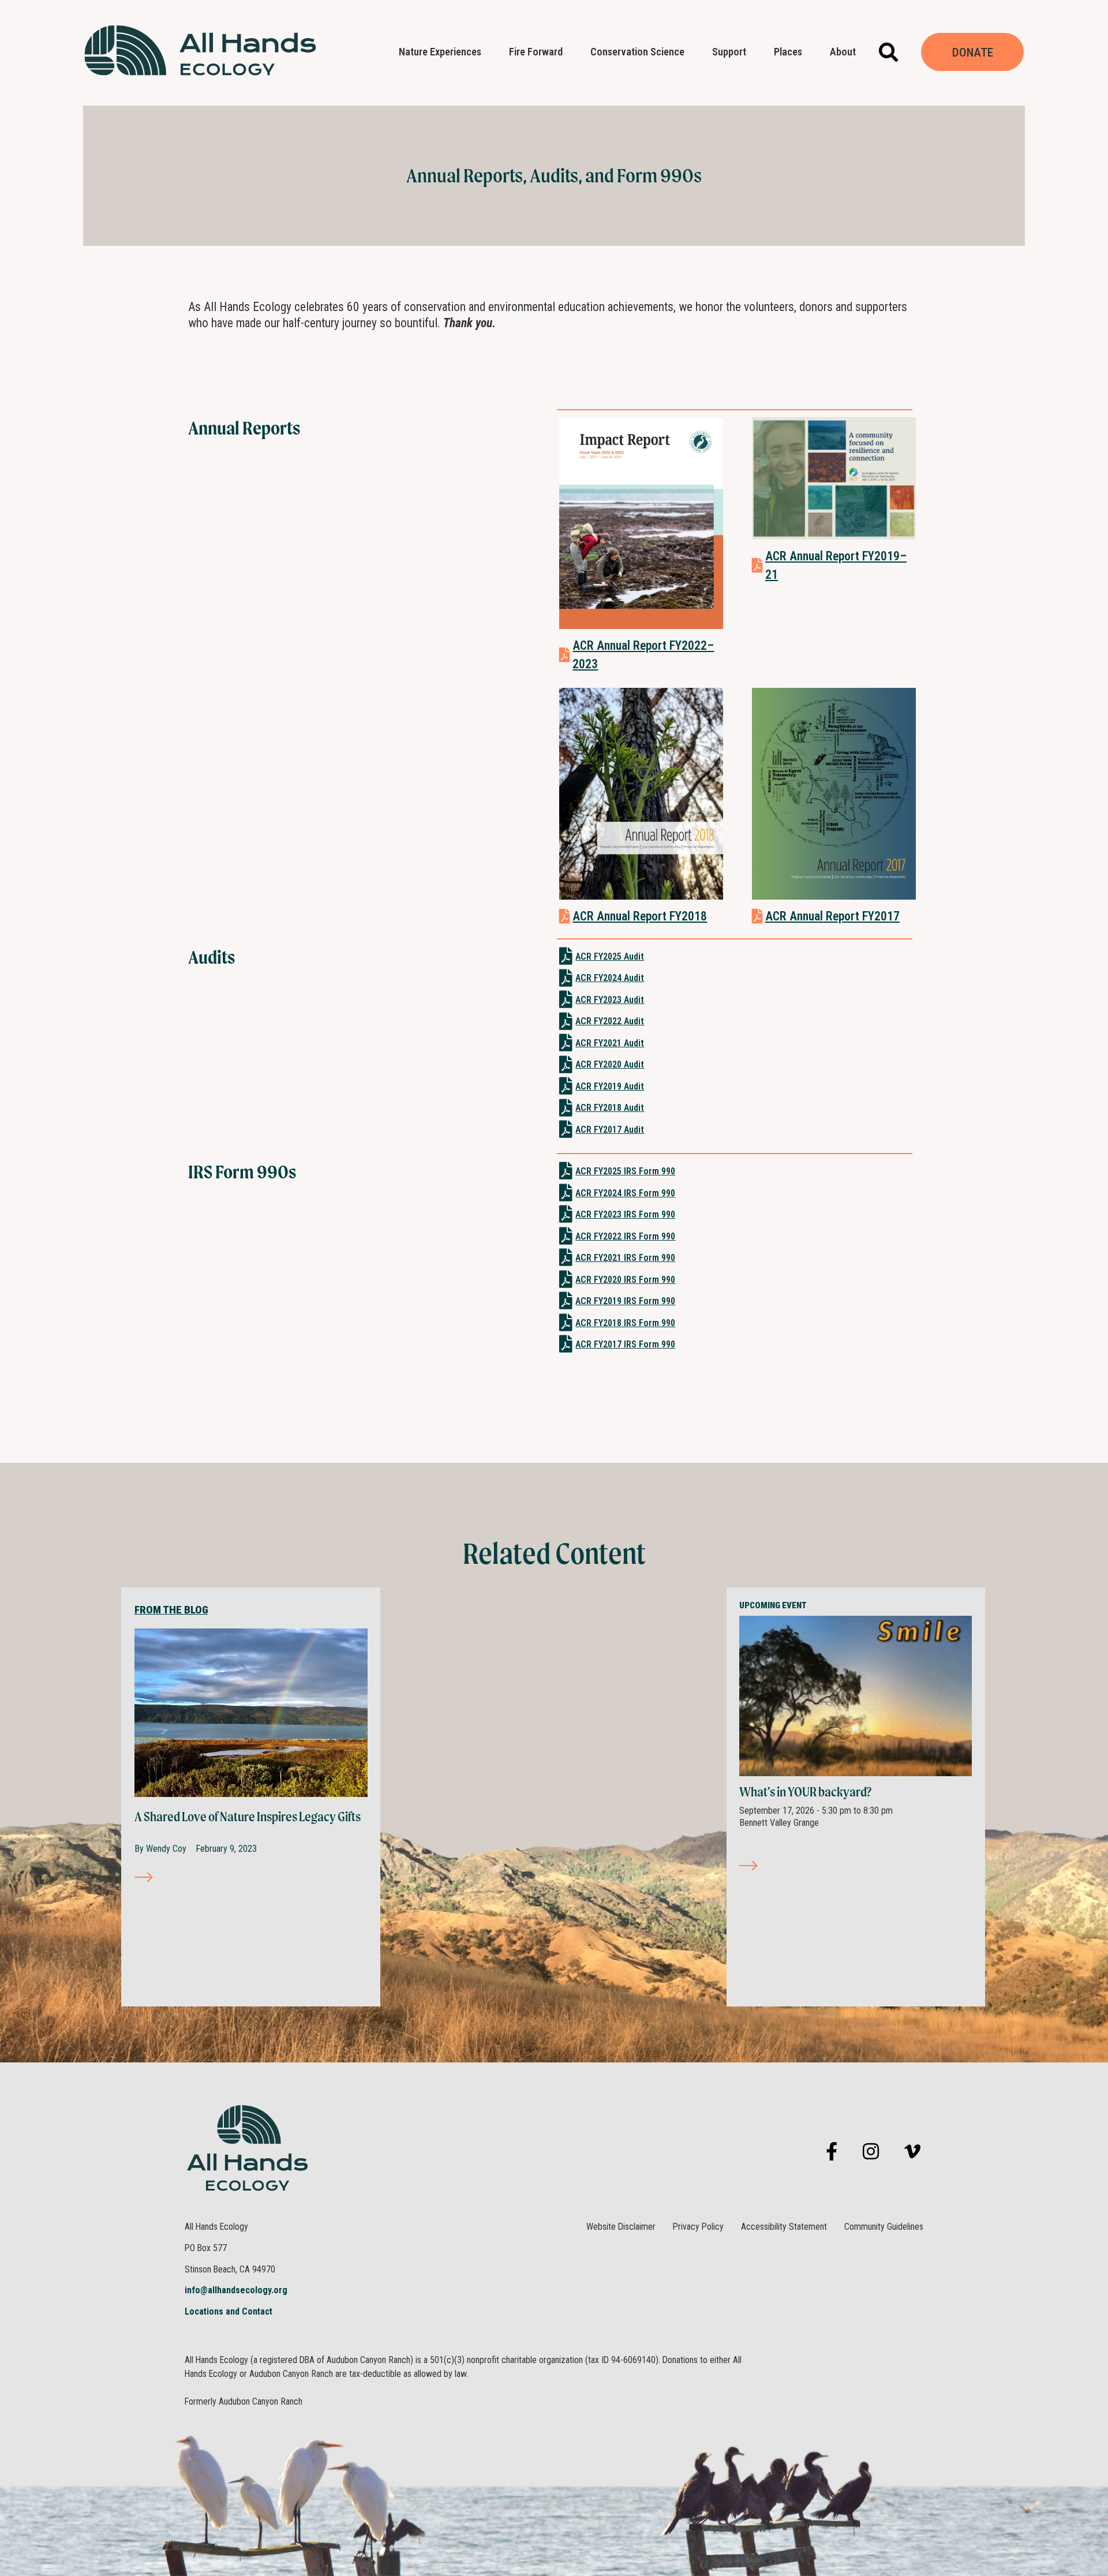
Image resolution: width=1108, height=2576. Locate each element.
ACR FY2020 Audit (610, 1064)
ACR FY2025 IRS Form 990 (625, 1171)
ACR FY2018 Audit (610, 1108)
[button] (888, 52)
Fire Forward (536, 52)
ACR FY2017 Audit (610, 1130)
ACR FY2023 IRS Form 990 (625, 1214)
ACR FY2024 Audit (610, 978)
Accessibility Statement (784, 2227)
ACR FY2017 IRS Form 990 (625, 1344)
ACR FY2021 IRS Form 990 (625, 1258)
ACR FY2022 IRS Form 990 (625, 1236)
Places (788, 52)
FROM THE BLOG (171, 1610)
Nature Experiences (440, 52)
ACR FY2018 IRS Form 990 (625, 1323)
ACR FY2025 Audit (610, 956)
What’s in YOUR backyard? (805, 1792)
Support (729, 52)
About (843, 52)
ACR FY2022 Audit (610, 1021)
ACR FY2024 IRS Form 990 (625, 1193)
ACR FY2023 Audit (610, 1000)
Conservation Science (637, 52)
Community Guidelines (884, 2227)
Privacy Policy (698, 2227)
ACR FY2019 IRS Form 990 (625, 1301)
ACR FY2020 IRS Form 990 (625, 1280)
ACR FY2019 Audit (610, 1086)
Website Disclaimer (621, 2227)
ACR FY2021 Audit (610, 1043)
